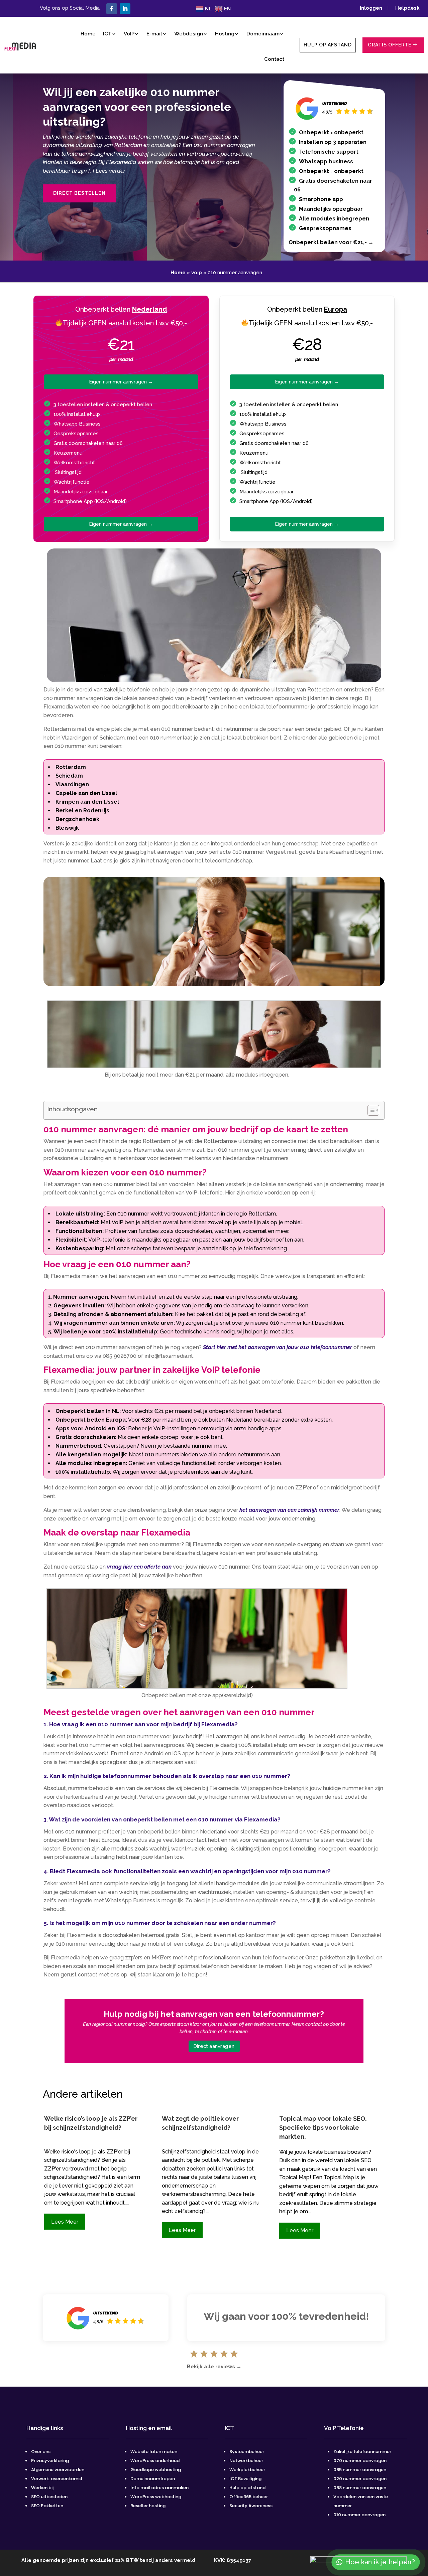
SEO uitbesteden (49, 2497)
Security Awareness (251, 2506)
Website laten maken (154, 2452)
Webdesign (189, 34)
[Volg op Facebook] (112, 9)
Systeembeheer (247, 2452)
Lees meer (65, 2222)
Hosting (225, 34)
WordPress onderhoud (155, 2461)
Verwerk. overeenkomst (57, 2479)
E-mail (154, 34)
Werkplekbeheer (247, 2470)
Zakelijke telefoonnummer (362, 2452)
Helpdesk (407, 8)
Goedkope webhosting (156, 2470)
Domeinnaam (263, 34)
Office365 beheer (249, 2497)
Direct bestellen (79, 193)
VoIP (129, 34)
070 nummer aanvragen (360, 2461)
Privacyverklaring (50, 2461)
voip (197, 273)
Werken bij (43, 2488)
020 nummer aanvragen (360, 2479)
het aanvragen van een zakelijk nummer (289, 1510)
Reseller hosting (148, 2506)
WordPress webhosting (156, 2497)
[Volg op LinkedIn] (125, 9)
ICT (107, 34)
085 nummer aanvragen (360, 2470)
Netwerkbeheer (246, 2461)
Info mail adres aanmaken (159, 2488)
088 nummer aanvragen (360, 2488)
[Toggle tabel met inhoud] (370, 1110)
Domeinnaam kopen (153, 2479)
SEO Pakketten (47, 2506)
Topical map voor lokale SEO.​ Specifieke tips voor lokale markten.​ (323, 2128)
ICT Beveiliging (245, 2479)
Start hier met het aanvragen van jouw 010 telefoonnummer (278, 1347)
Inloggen (373, 8)
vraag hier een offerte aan (139, 1567)
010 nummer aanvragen (359, 2515)
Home (88, 34)
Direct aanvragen (214, 2046)
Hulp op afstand (328, 45)
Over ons (41, 2452)
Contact (274, 59)
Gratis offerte (390, 45)
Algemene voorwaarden (58, 2470)
